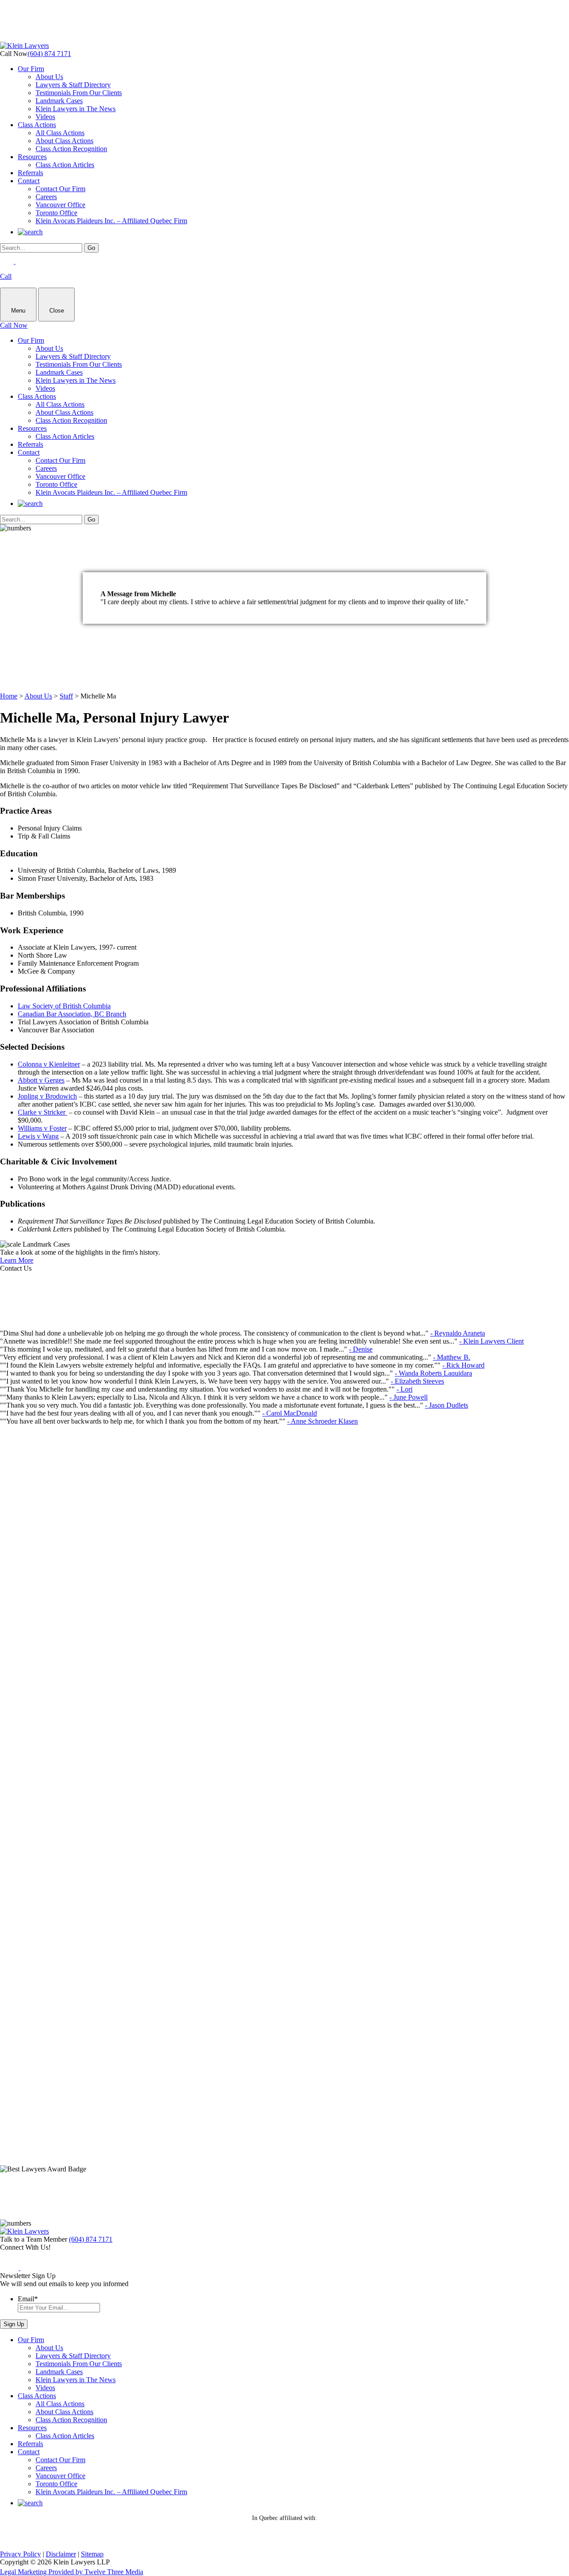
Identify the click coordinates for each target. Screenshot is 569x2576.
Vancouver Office (60, 205)
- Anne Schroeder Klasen (323, 1421)
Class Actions (37, 125)
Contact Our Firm (60, 189)
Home (9, 696)
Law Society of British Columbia (64, 1006)
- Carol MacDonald (290, 1413)
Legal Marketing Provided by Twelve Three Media (72, 2572)
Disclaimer (61, 2554)
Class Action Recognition (71, 149)
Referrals (30, 173)
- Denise (361, 1349)
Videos (45, 117)
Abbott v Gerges (41, 1080)
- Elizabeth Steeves (417, 1381)
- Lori (405, 1389)
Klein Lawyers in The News (76, 109)
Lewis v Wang (38, 1136)
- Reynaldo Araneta (458, 1333)
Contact (29, 181)
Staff (66, 696)
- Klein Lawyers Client (491, 1341)
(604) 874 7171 (49, 54)
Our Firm (31, 69)
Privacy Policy (20, 2554)
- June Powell (409, 1397)
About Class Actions (64, 141)
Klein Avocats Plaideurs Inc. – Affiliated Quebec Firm (111, 221)
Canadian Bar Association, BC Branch (72, 1014)
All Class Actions (60, 133)
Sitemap (92, 2554)
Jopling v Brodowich (47, 1096)
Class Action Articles (65, 165)
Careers (46, 197)
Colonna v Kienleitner (49, 1064)
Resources (32, 157)
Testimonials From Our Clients (79, 93)
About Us (49, 77)
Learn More (17, 1260)
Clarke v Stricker (42, 1112)
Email (28, 2299)
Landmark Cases (59, 101)
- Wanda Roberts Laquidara (433, 1373)
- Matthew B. (452, 1357)
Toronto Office (56, 213)
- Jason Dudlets (447, 1405)
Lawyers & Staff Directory (73, 85)
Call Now (14, 325)
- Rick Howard (463, 1365)
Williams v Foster (42, 1128)
